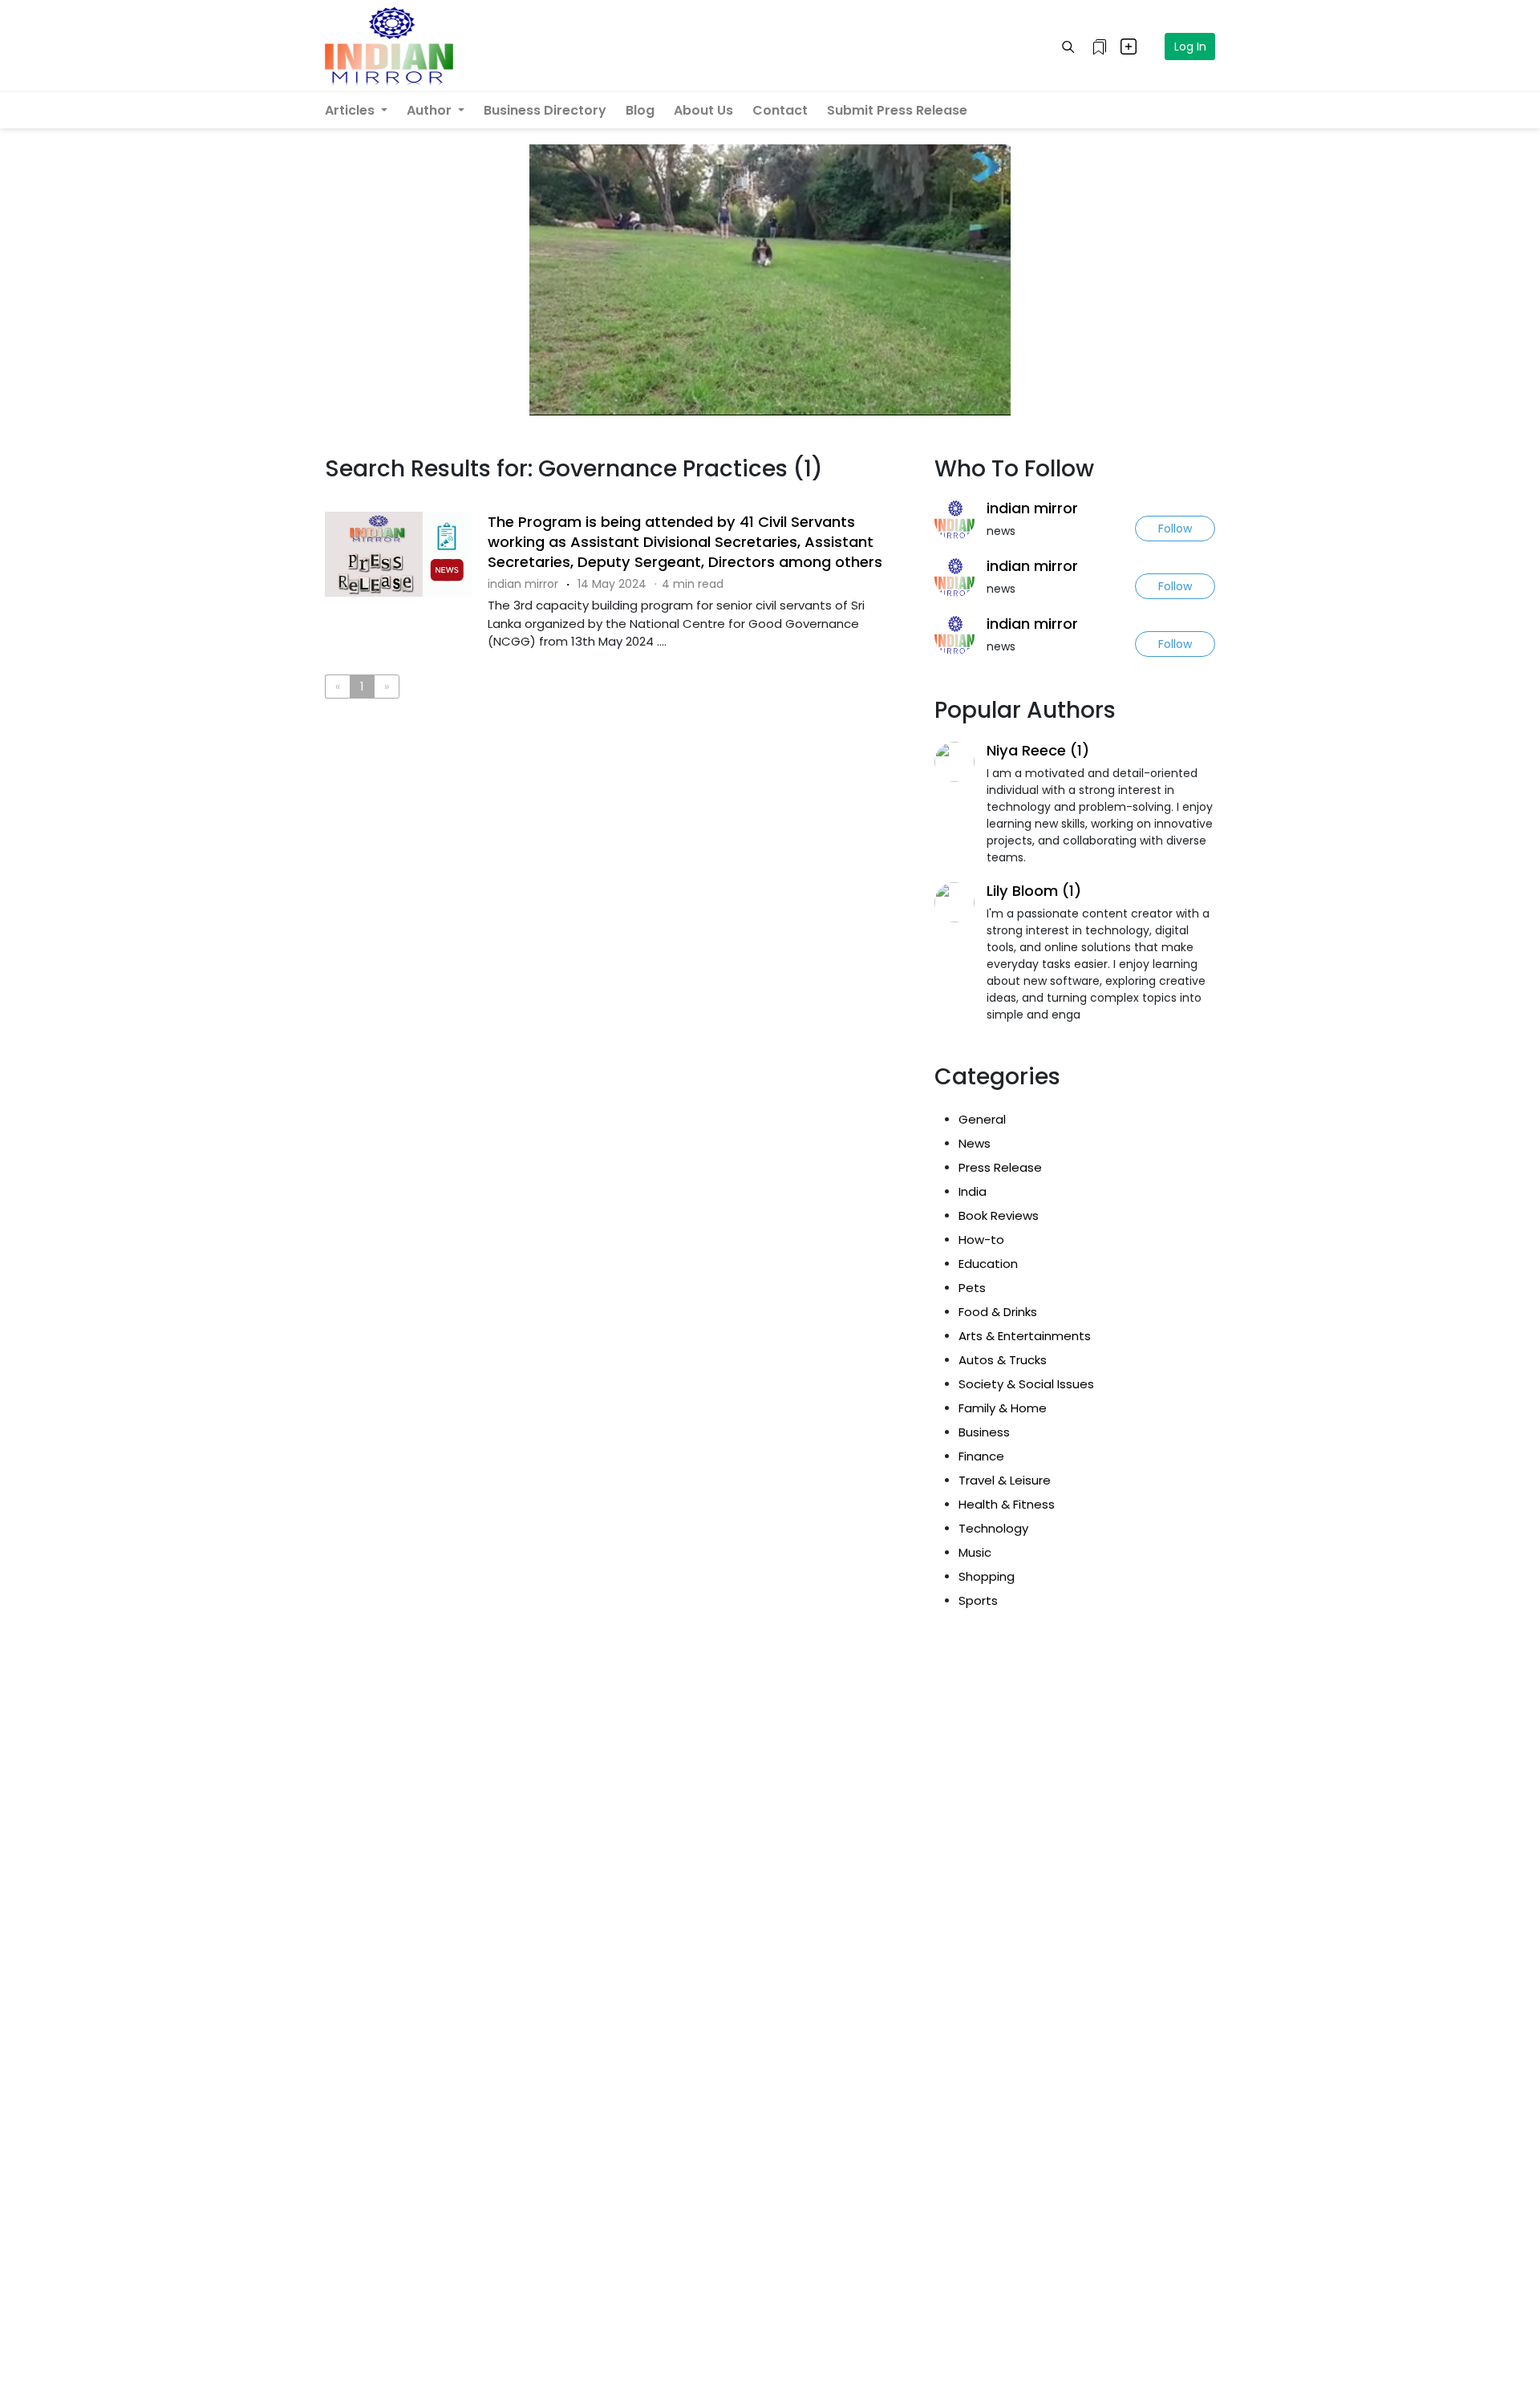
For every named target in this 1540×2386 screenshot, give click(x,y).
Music (975, 1552)
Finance (981, 1456)
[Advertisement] (618, 777)
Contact (780, 110)
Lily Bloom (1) (1034, 891)
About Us (703, 110)
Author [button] (431, 110)
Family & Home (1003, 1408)
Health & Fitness (1007, 1504)
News (975, 1143)
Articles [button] (351, 110)
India (973, 1191)
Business (984, 1432)
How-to (981, 1240)
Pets (972, 1288)
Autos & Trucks (1003, 1360)
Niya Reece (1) (1038, 750)
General (982, 1119)
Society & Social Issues (1026, 1384)
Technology (993, 1528)
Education (988, 1264)
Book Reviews (999, 1215)
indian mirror (1032, 508)
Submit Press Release (897, 110)
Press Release (1000, 1167)
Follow (1175, 529)
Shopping (987, 1576)
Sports (978, 1600)
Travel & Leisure (1005, 1480)
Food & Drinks (998, 1312)
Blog (640, 110)
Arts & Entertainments (1025, 1336)
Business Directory (545, 110)
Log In (1190, 47)
